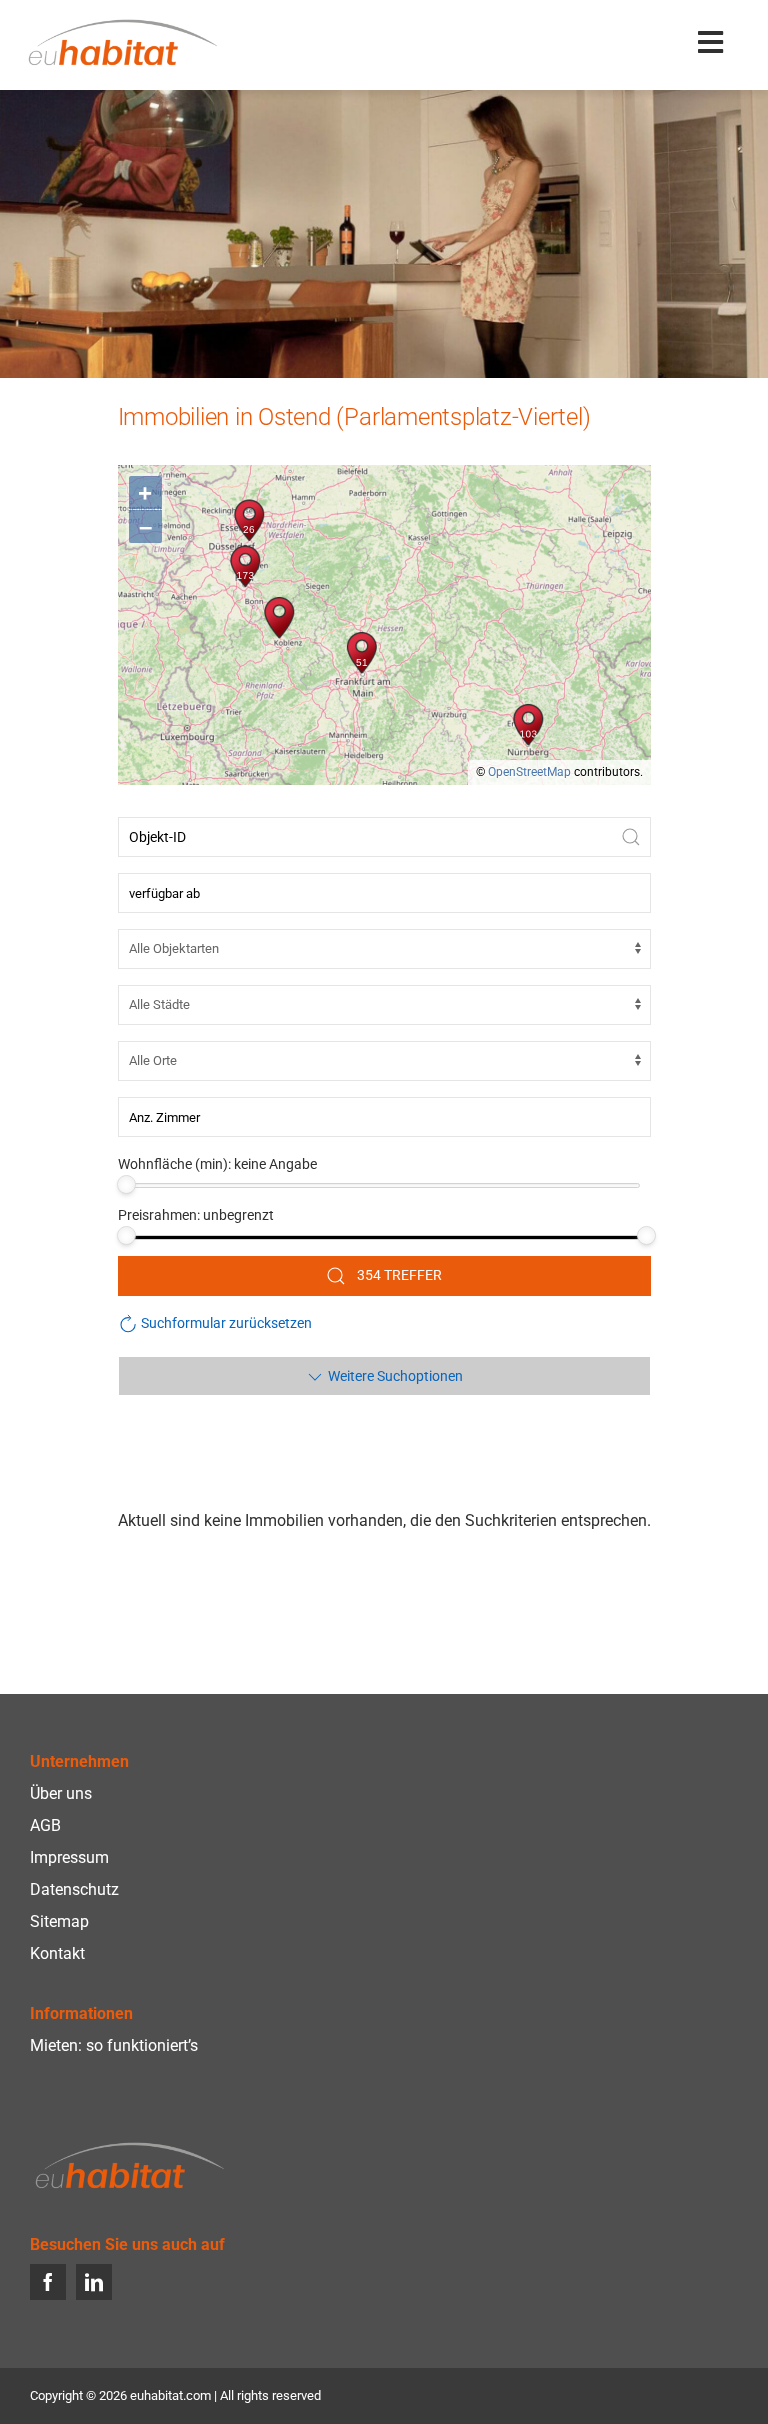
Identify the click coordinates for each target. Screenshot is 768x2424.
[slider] (126, 1184)
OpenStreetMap (529, 772)
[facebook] (48, 2282)
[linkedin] (94, 2282)
